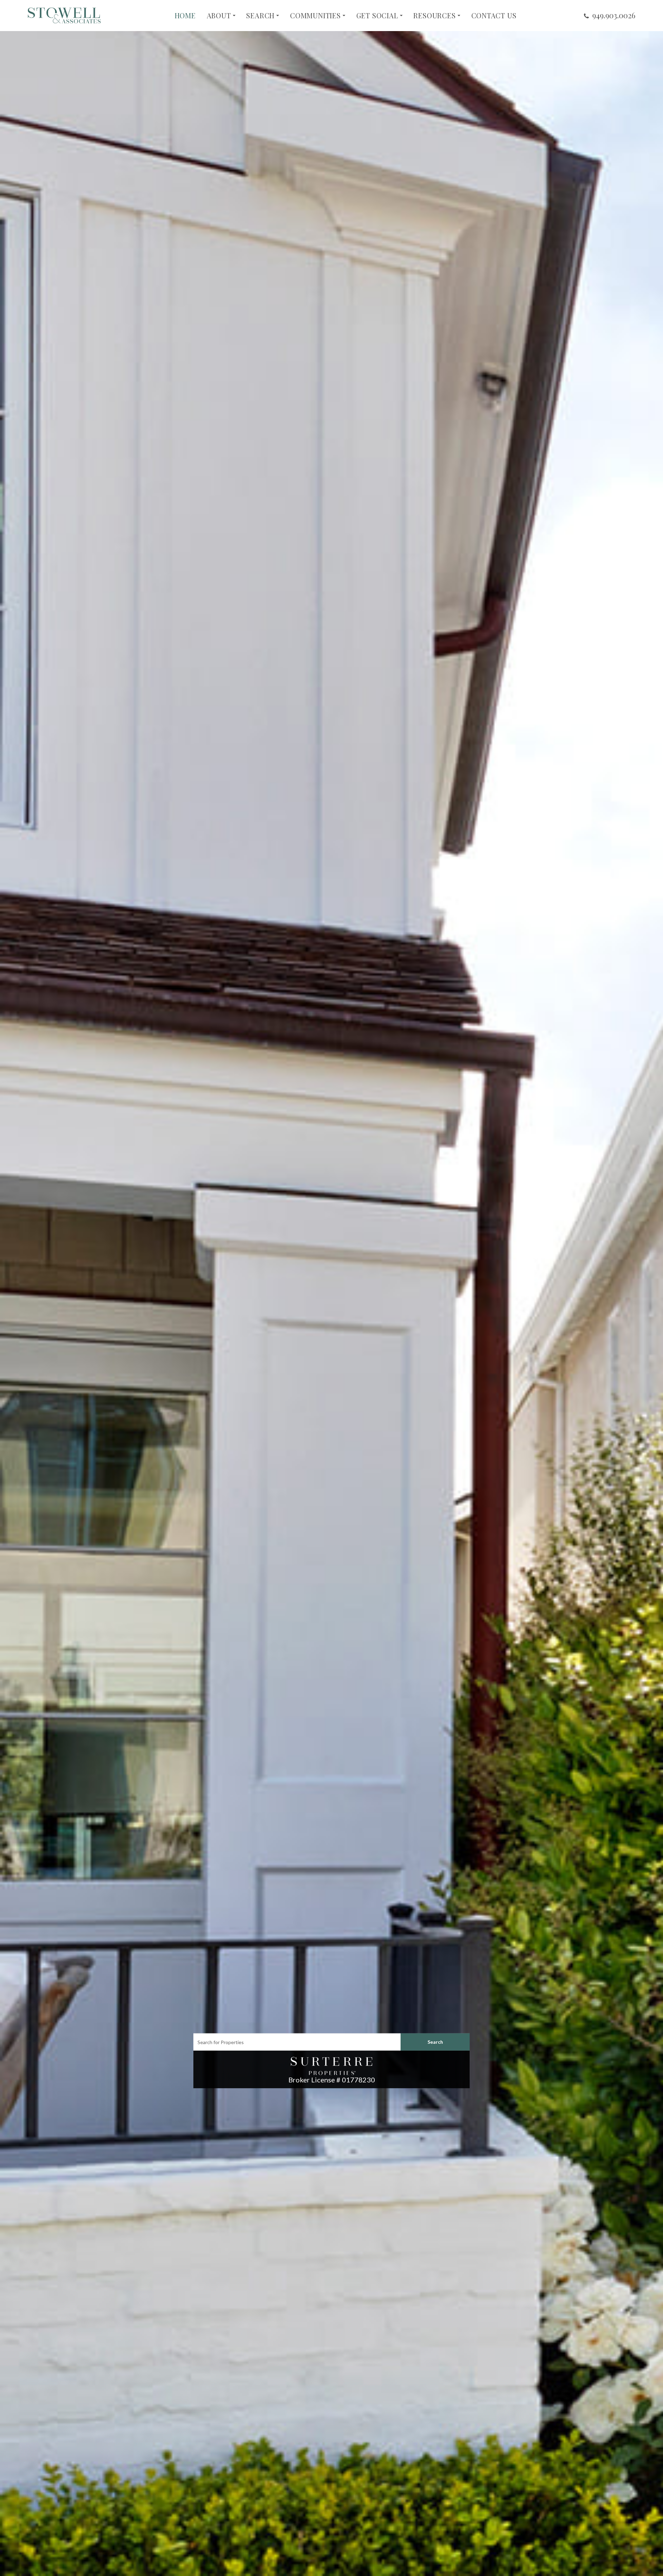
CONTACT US (494, 16)
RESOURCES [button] (434, 16)
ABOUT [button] (219, 16)
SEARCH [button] (260, 16)
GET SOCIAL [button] (377, 16)
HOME (185, 16)
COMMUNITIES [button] (315, 16)
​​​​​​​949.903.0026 (614, 15)
